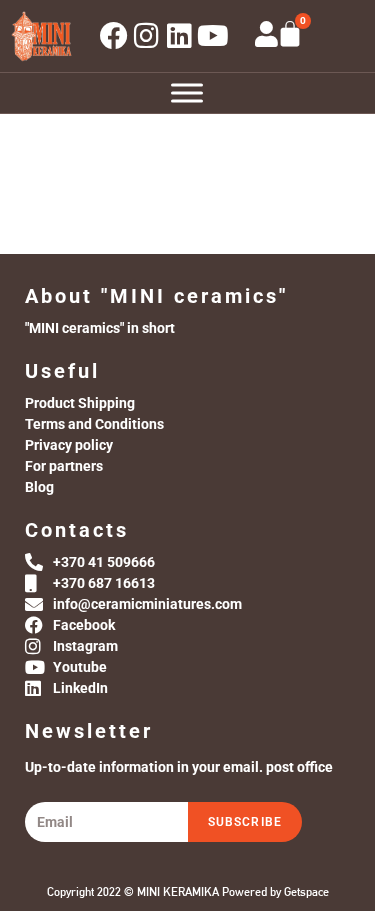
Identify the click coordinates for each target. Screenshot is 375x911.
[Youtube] (213, 36)
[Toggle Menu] (187, 92)
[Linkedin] (180, 36)
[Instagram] (147, 36)
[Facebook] (114, 36)
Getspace (306, 892)
